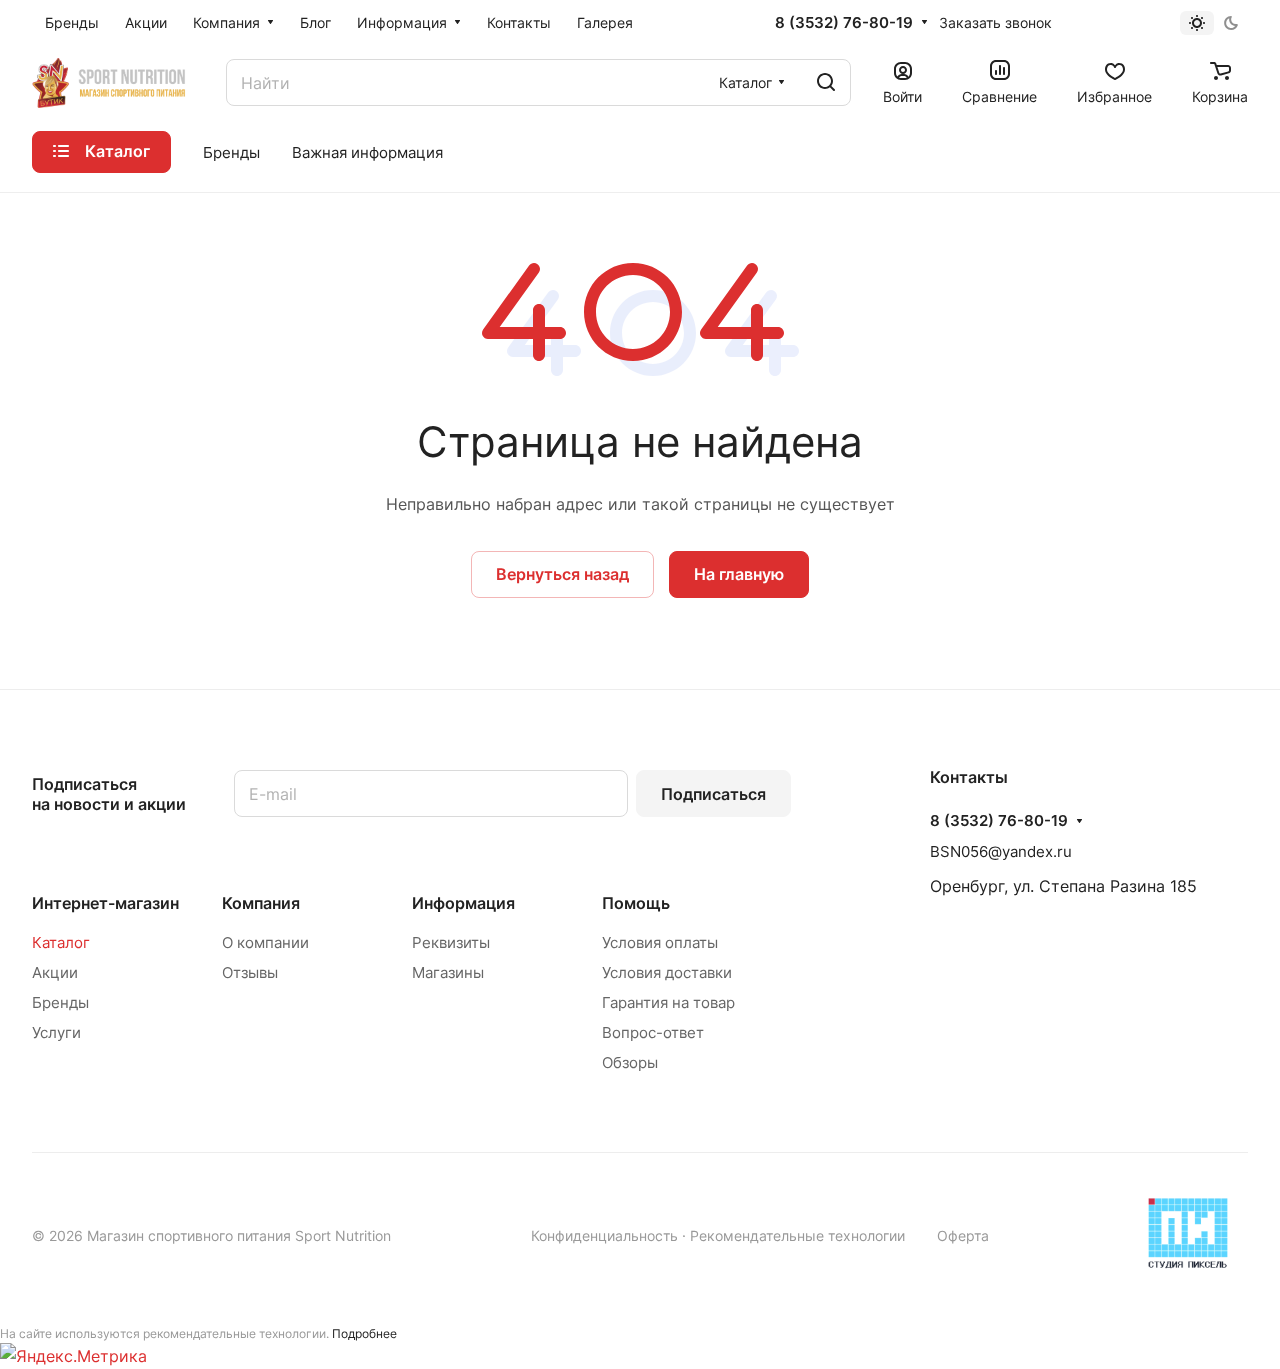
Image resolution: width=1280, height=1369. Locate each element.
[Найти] (826, 82)
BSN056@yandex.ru (1001, 851)
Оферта (963, 1235)
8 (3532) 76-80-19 (844, 23)
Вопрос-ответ (653, 1032)
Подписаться (713, 794)
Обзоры (630, 1062)
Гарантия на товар (668, 1002)
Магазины (448, 972)
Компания (261, 903)
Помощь (636, 903)
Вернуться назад (562, 574)
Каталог (61, 942)
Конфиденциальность (604, 1235)
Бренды (60, 1002)
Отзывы (250, 972)
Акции (55, 972)
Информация (463, 903)
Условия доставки (667, 972)
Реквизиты (451, 942)
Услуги (56, 1032)
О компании (265, 942)
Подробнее (364, 1333)
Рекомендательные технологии (797, 1235)
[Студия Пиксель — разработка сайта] (1188, 1233)
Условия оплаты (660, 942)
